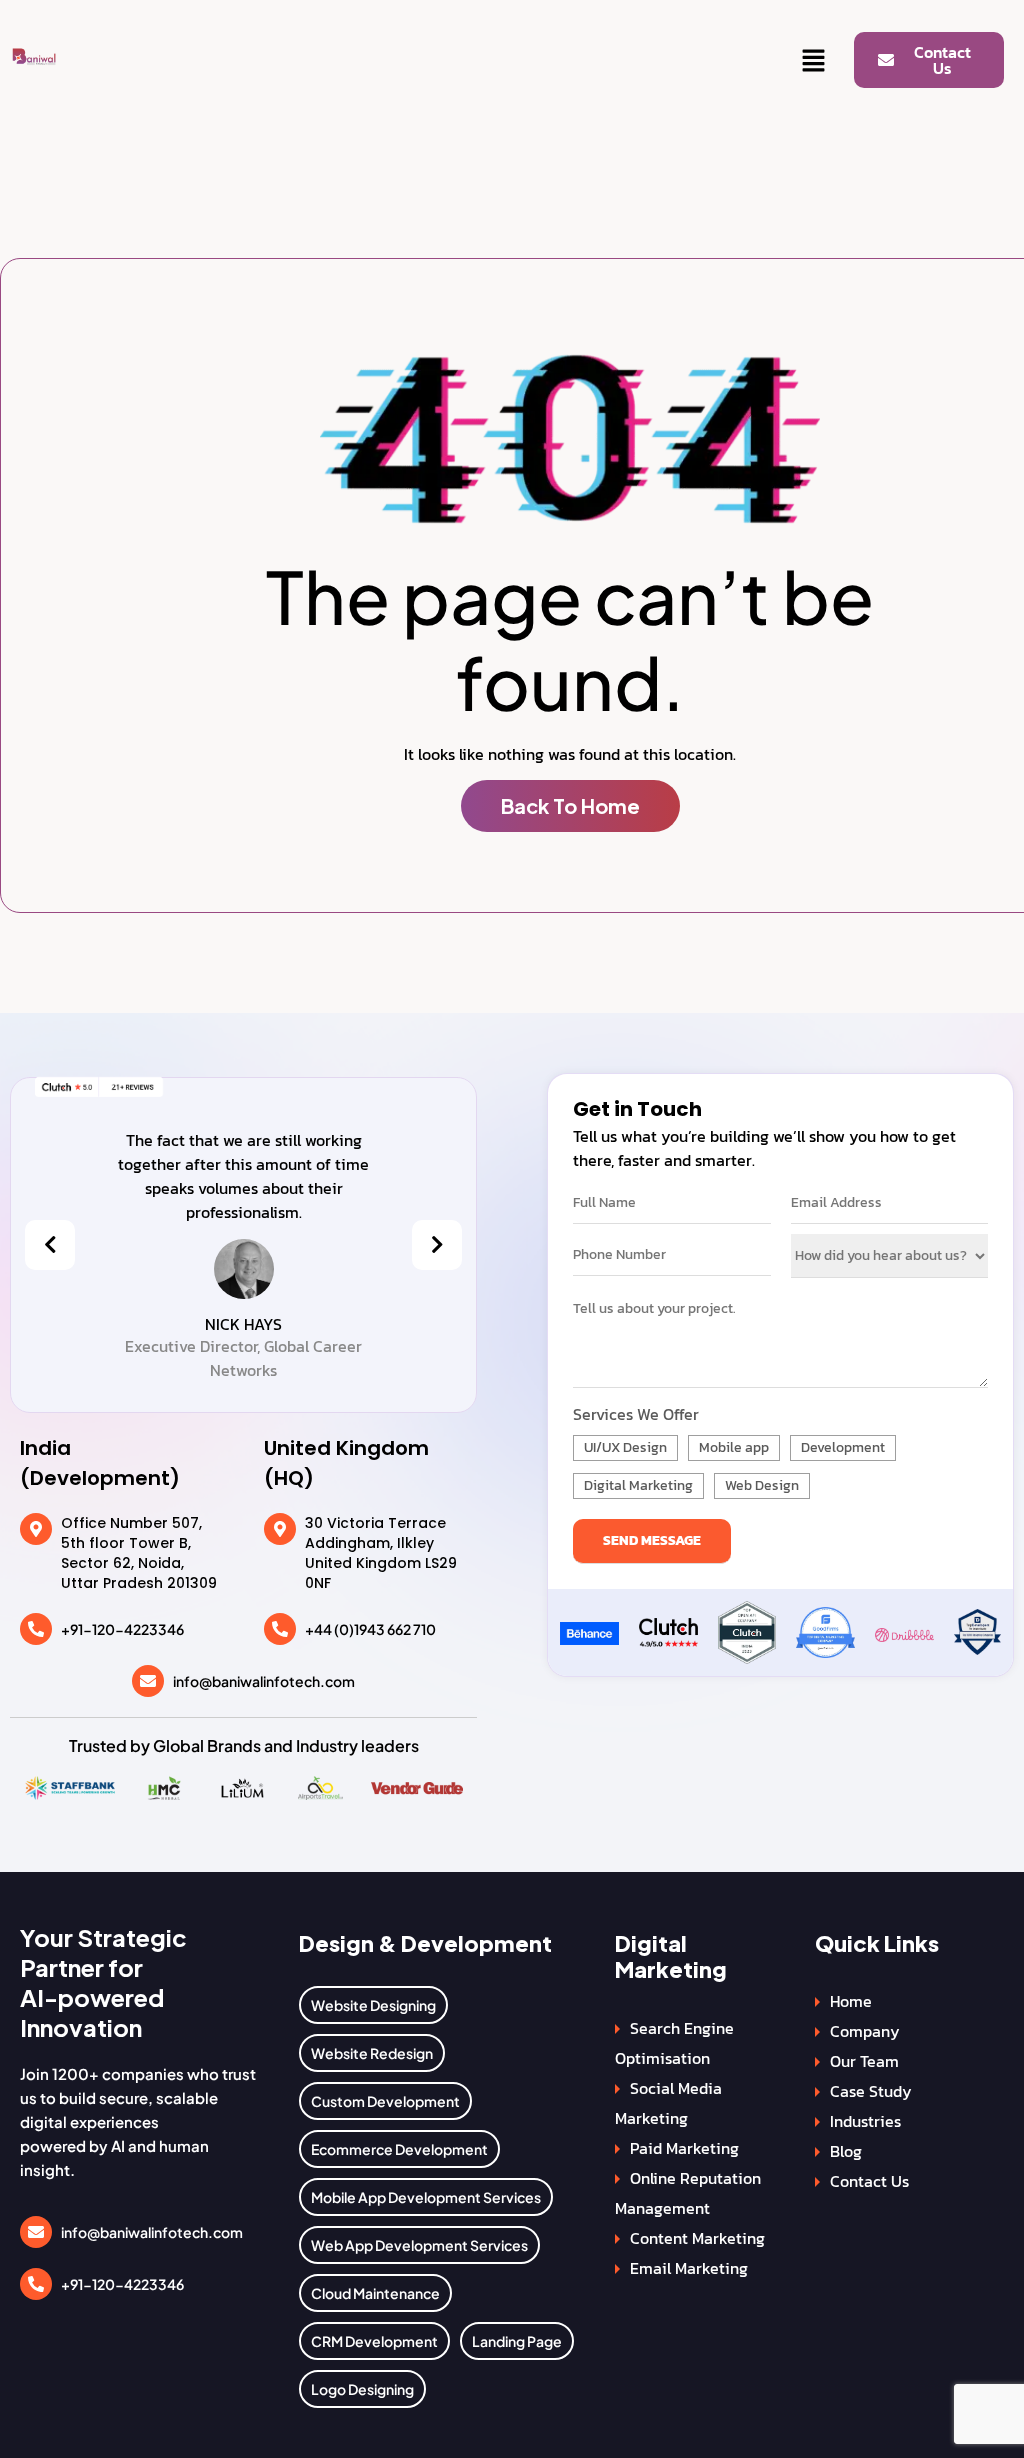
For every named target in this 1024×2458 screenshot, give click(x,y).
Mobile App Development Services (426, 2197)
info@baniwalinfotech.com (264, 1681)
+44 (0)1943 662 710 (370, 1629)
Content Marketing (697, 2238)
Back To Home (570, 805)
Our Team (864, 2061)
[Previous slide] (50, 1245)
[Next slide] (437, 1245)
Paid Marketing (684, 2148)
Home (851, 2001)
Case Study (871, 2091)
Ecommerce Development (399, 2149)
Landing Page (517, 2341)
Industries (865, 2121)
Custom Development (385, 2101)
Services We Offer (636, 1414)
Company (865, 2031)
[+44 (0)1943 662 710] (280, 1629)
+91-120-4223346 (122, 1629)
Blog (846, 2151)
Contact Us (869, 2181)
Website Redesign (372, 2053)
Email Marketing (689, 2268)
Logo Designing (362, 2389)
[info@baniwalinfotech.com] (148, 1681)
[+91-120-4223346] (36, 1629)
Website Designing (373, 2005)
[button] (814, 62)
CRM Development (374, 2341)
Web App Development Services (419, 2245)
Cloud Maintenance (375, 2293)
